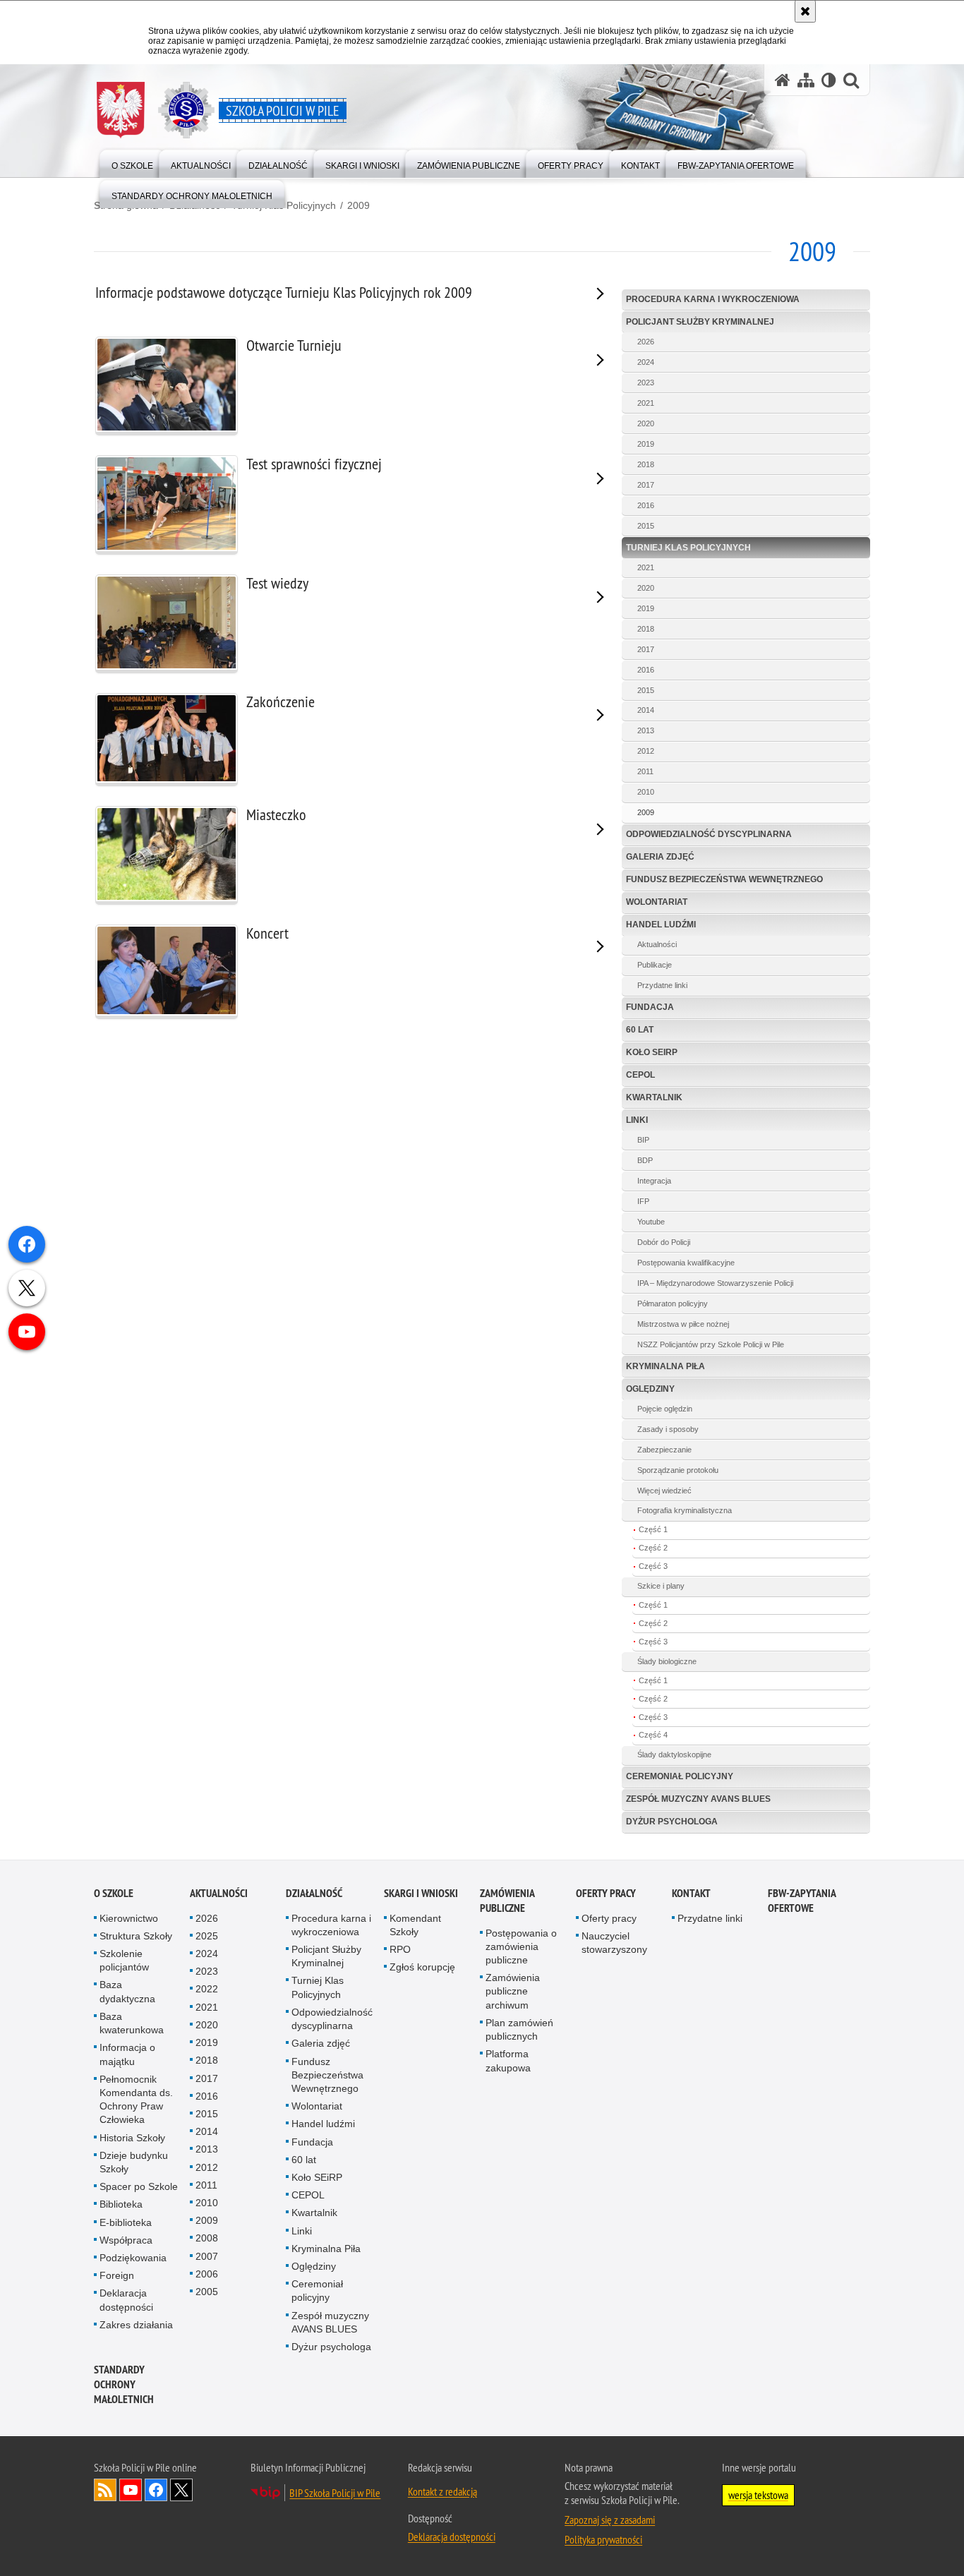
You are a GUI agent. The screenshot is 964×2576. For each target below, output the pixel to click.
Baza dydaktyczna (127, 1991)
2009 (359, 205)
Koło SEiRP (652, 1052)
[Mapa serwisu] (806, 80)
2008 (207, 2238)
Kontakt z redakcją (442, 2491)
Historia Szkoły (132, 2138)
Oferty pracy (606, 1893)
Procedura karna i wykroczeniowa (713, 299)
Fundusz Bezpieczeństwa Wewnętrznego (724, 879)
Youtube (651, 1222)
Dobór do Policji (664, 1242)
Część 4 (653, 1735)
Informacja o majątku (127, 2054)
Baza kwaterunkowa (132, 2023)
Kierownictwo (129, 1918)
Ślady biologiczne (667, 1661)
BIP (643, 1140)
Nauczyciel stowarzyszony (614, 1943)
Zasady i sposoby (668, 1429)
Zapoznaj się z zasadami (610, 2520)
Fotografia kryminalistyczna (685, 1510)
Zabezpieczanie (664, 1450)
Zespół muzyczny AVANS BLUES (698, 1799)
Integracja (654, 1181)
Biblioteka (121, 2204)
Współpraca (126, 2240)
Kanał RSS (105, 2490)
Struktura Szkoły (136, 1936)
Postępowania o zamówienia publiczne (521, 1946)
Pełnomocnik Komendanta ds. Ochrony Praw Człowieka (136, 2100)
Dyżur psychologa (672, 1822)
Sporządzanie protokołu (678, 1470)
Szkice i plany (661, 1586)
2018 (646, 464)
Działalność (314, 1893)
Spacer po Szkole (139, 2186)
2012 (646, 751)
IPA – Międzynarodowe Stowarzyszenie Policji (715, 1283)
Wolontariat (657, 902)
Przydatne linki (662, 985)
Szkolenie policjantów (124, 1960)
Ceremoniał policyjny (680, 1776)
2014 (646, 710)
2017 (646, 485)
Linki (637, 1120)
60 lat (640, 1030)
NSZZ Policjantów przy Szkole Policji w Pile (711, 1344)
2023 (646, 383)
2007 (207, 2256)
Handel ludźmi (661, 925)
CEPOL (640, 1075)
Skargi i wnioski (421, 1893)
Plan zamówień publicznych (519, 2029)
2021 (646, 403)
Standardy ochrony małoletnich (124, 2384)
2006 (207, 2274)
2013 (646, 730)
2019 (646, 444)
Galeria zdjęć (660, 857)
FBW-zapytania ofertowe (802, 1901)
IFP (643, 1201)
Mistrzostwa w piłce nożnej (683, 1324)
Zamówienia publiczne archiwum (513, 1991)
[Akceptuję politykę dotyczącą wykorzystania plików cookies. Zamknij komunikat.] (805, 11)
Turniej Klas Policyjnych (688, 548)
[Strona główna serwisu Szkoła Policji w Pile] (783, 80)
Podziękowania (133, 2258)
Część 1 (653, 1529)
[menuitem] (132, 163)
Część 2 (653, 1548)
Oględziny (650, 1389)
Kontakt (691, 1893)
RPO (400, 1949)
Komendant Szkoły (415, 1925)
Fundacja (650, 1007)
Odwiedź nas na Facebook (156, 2490)
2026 (646, 342)
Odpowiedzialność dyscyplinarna (709, 834)
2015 (646, 526)
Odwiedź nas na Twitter (181, 2490)
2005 (207, 2292)
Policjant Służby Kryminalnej (700, 322)
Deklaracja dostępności (126, 2300)
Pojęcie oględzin (665, 1409)
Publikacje (655, 965)
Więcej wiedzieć (664, 1491)
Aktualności (657, 944)
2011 (645, 771)
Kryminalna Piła (665, 1366)
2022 (207, 1989)
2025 (207, 1936)
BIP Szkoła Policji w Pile (335, 2493)
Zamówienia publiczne (507, 1901)
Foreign (117, 2275)
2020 (646, 423)
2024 (646, 362)
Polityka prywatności (603, 2539)
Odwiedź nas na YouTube (131, 2490)
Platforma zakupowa (508, 2060)
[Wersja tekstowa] (829, 80)
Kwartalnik (654, 1097)
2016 (646, 505)
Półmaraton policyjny (673, 1304)
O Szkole (114, 1893)
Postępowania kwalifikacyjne (686, 1263)
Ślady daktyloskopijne (674, 1755)
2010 (646, 792)
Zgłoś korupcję (422, 1967)
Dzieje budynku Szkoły (134, 2162)
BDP (645, 1160)
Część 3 (653, 1566)
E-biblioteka (126, 2222)
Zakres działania (136, 2325)
